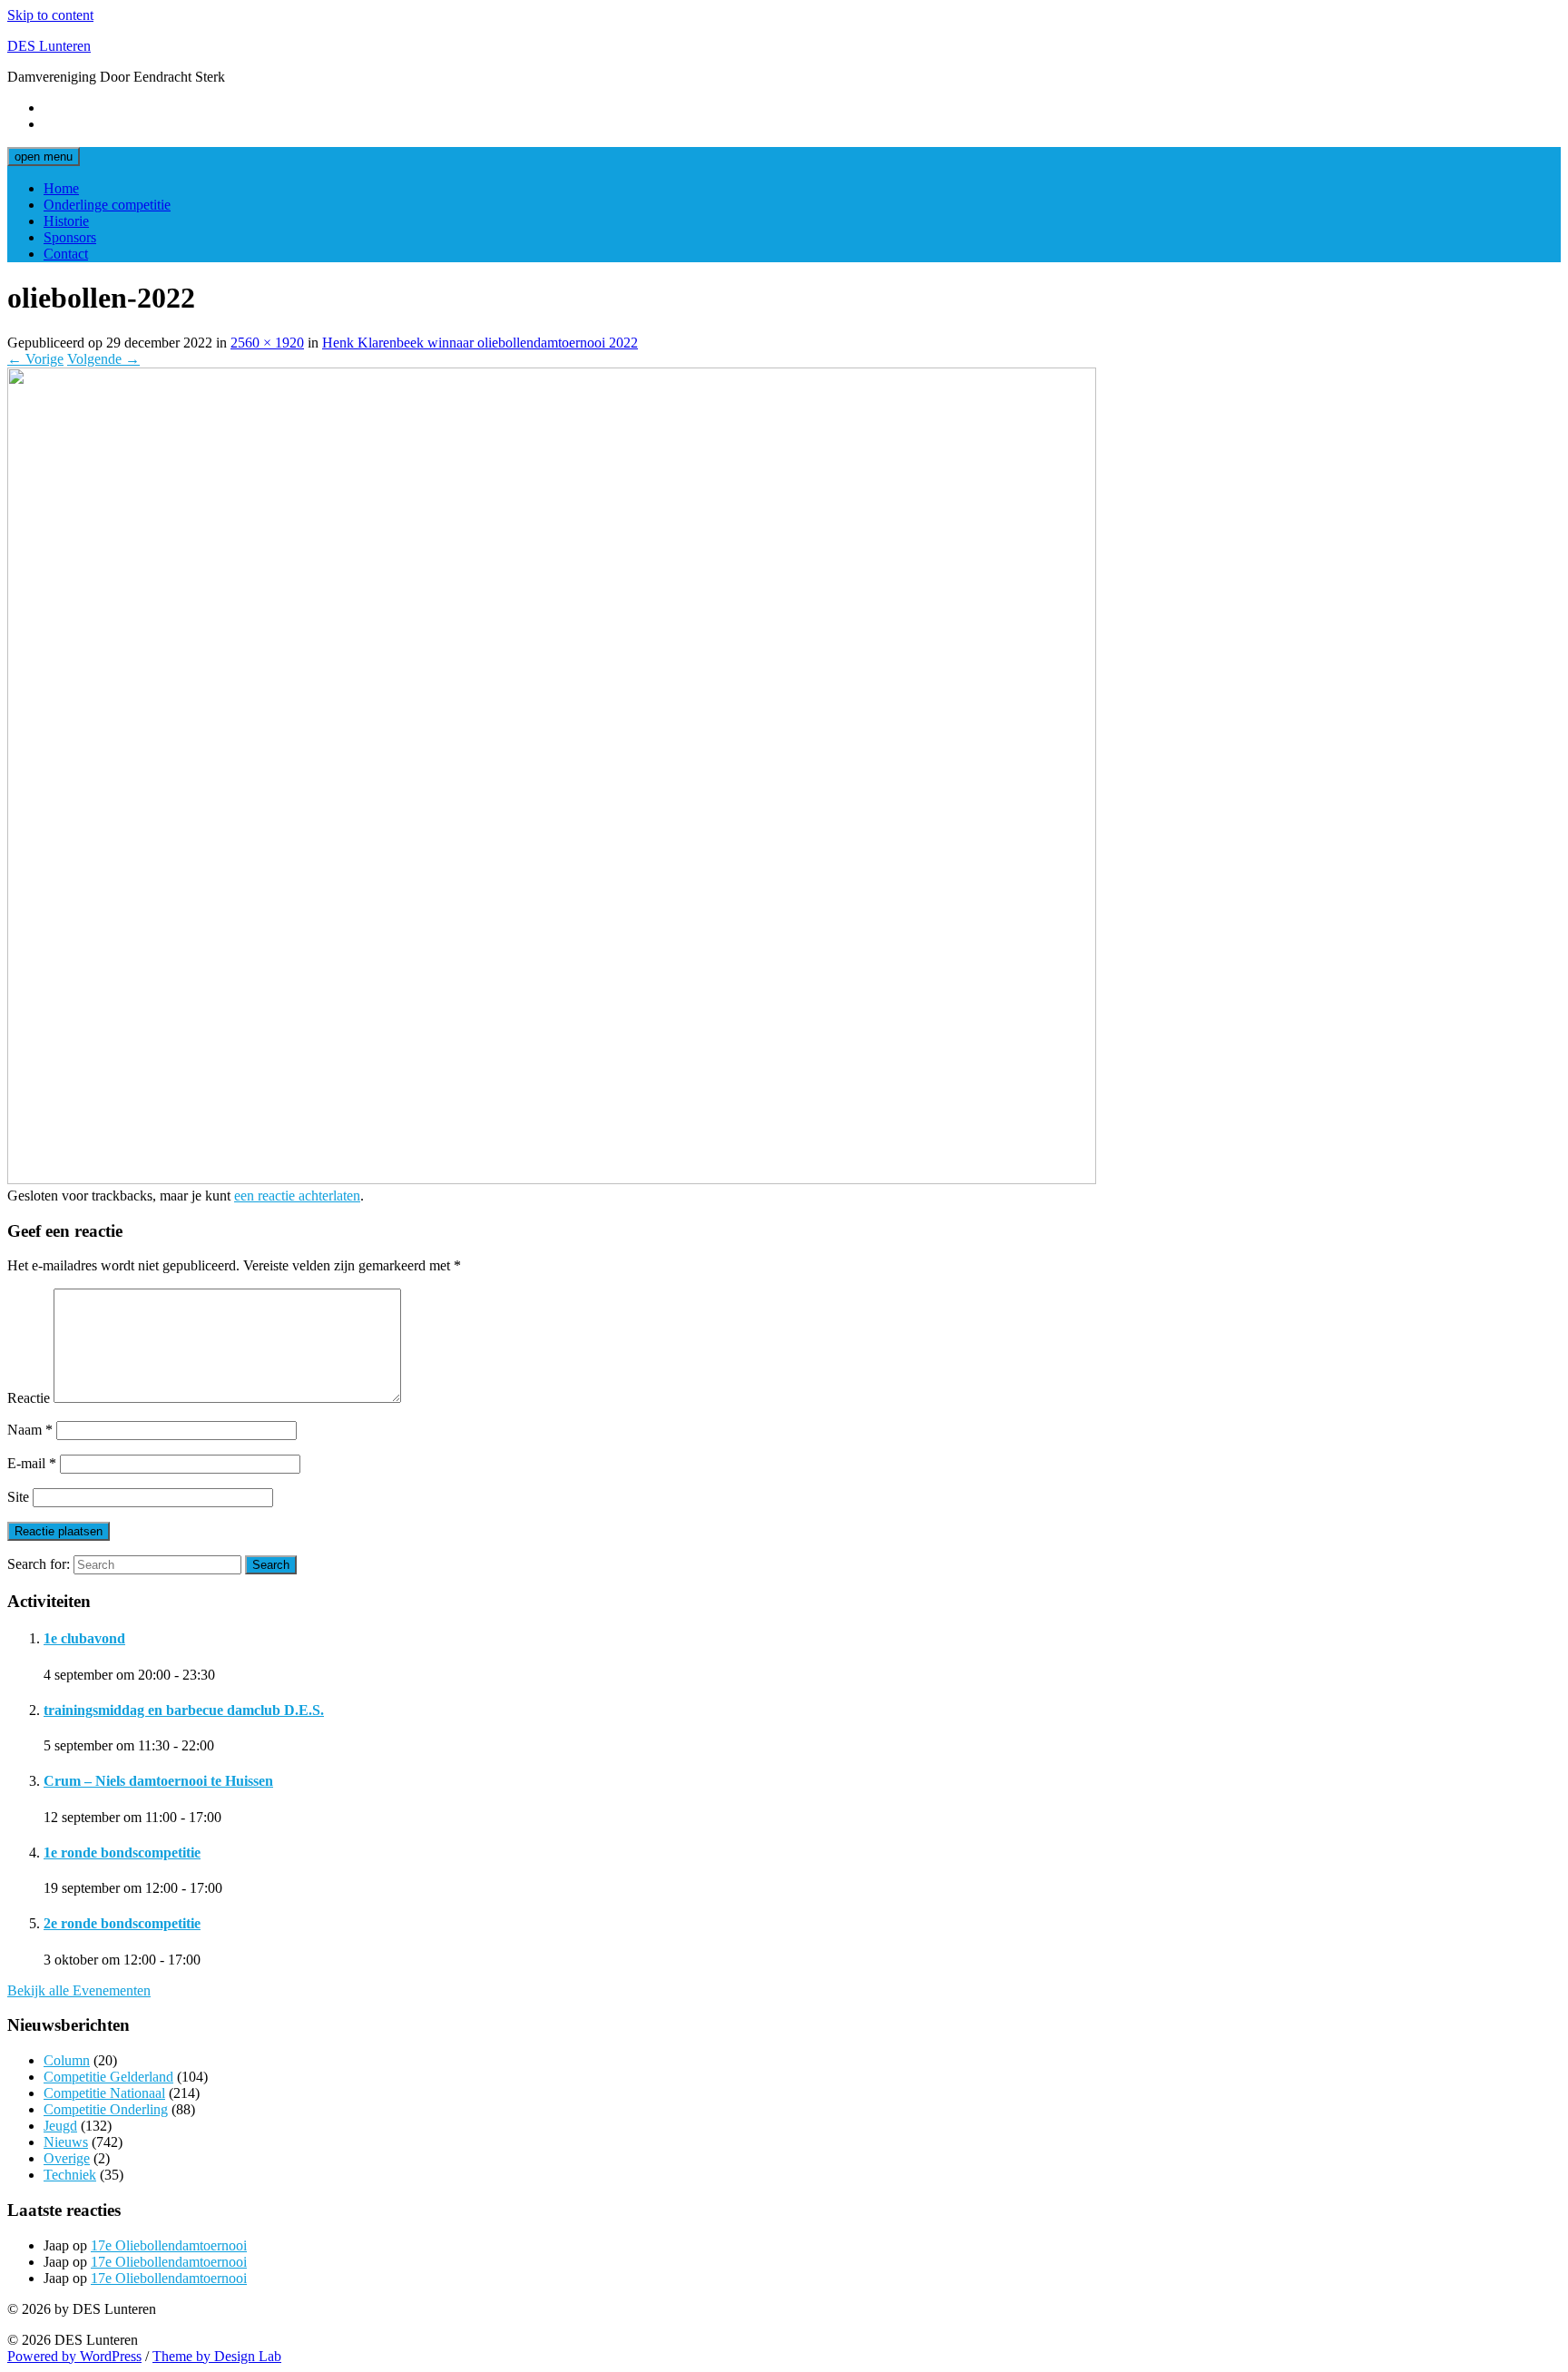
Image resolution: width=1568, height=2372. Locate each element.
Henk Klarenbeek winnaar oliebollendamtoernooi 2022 (480, 343)
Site (18, 1497)
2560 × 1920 (267, 343)
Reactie (29, 1398)
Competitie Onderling (106, 2109)
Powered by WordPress (74, 2356)
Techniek (70, 2175)
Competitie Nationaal (104, 2093)
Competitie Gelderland (108, 2077)
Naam (30, 1430)
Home (61, 188)
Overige (67, 2158)
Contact (66, 254)
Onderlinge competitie (107, 205)
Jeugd (60, 2126)
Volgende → (103, 359)
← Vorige (35, 359)
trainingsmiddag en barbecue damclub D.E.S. (184, 1710)
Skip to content (50, 15)
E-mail (32, 1463)
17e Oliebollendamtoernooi (169, 2245)
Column (67, 2060)
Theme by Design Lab (217, 2356)
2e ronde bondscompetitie (122, 1923)
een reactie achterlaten (297, 1196)
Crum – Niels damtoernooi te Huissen (158, 1781)
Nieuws (66, 2142)
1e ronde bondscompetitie (122, 1853)
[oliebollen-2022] (552, 1179)
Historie (66, 221)
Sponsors (70, 237)
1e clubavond (84, 1638)
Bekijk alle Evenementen (79, 1990)
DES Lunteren (49, 46)
